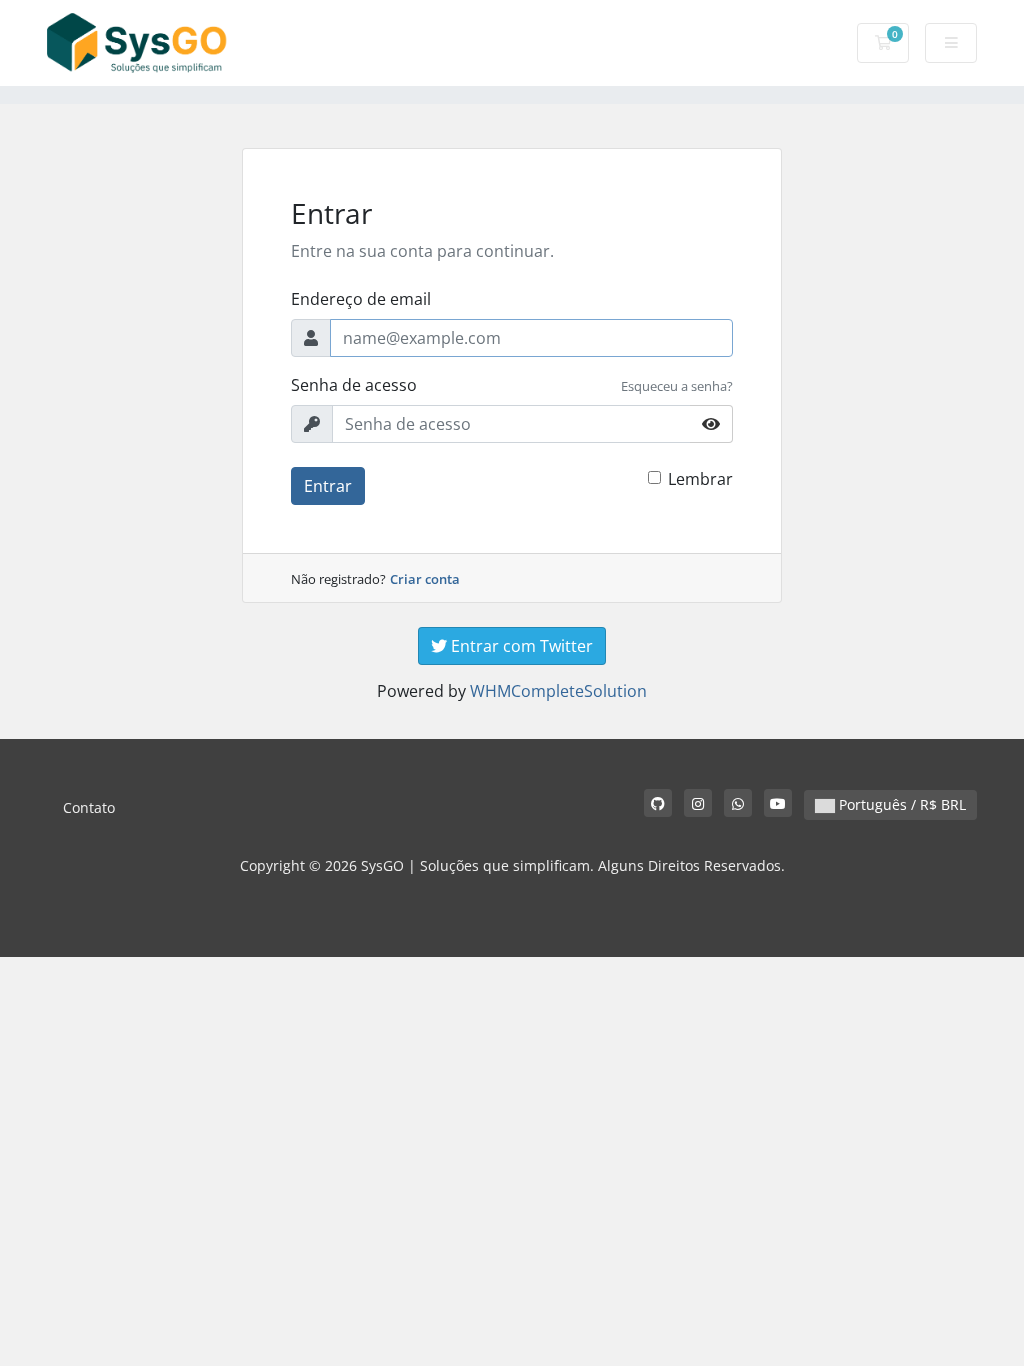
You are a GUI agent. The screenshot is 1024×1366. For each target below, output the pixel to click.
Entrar (328, 486)
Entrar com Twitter (520, 646)
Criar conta (425, 579)
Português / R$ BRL (900, 804)
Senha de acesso (354, 385)
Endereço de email (361, 299)
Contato (89, 807)
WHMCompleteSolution (558, 691)
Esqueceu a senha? (677, 386)
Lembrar (700, 479)
